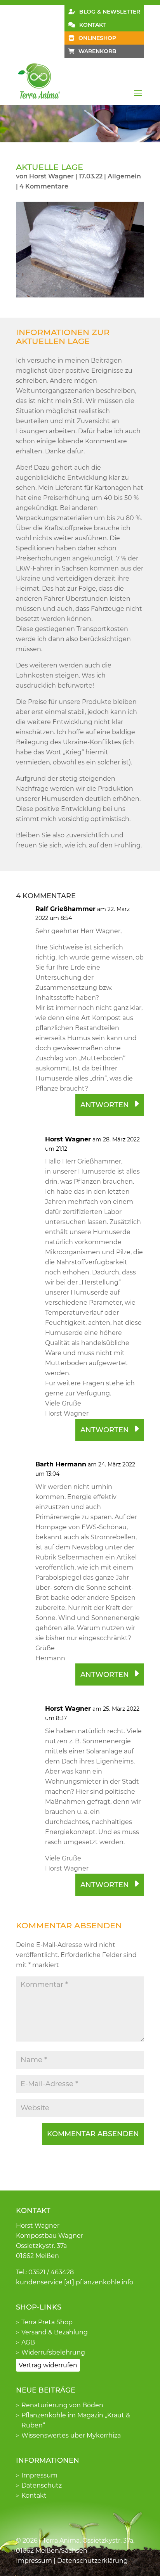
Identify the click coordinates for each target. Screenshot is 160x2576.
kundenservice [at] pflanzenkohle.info (75, 2282)
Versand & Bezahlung (55, 2332)
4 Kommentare (44, 186)
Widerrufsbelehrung (53, 2352)
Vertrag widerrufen (48, 2365)
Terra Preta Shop (47, 2322)
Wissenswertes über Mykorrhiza (71, 2435)
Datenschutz (42, 2485)
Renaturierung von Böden (62, 2405)
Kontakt (34, 2496)
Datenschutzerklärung (92, 2561)
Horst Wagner (51, 176)
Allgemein (124, 176)
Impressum (39, 2475)
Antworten (105, 1105)
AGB (28, 2342)
